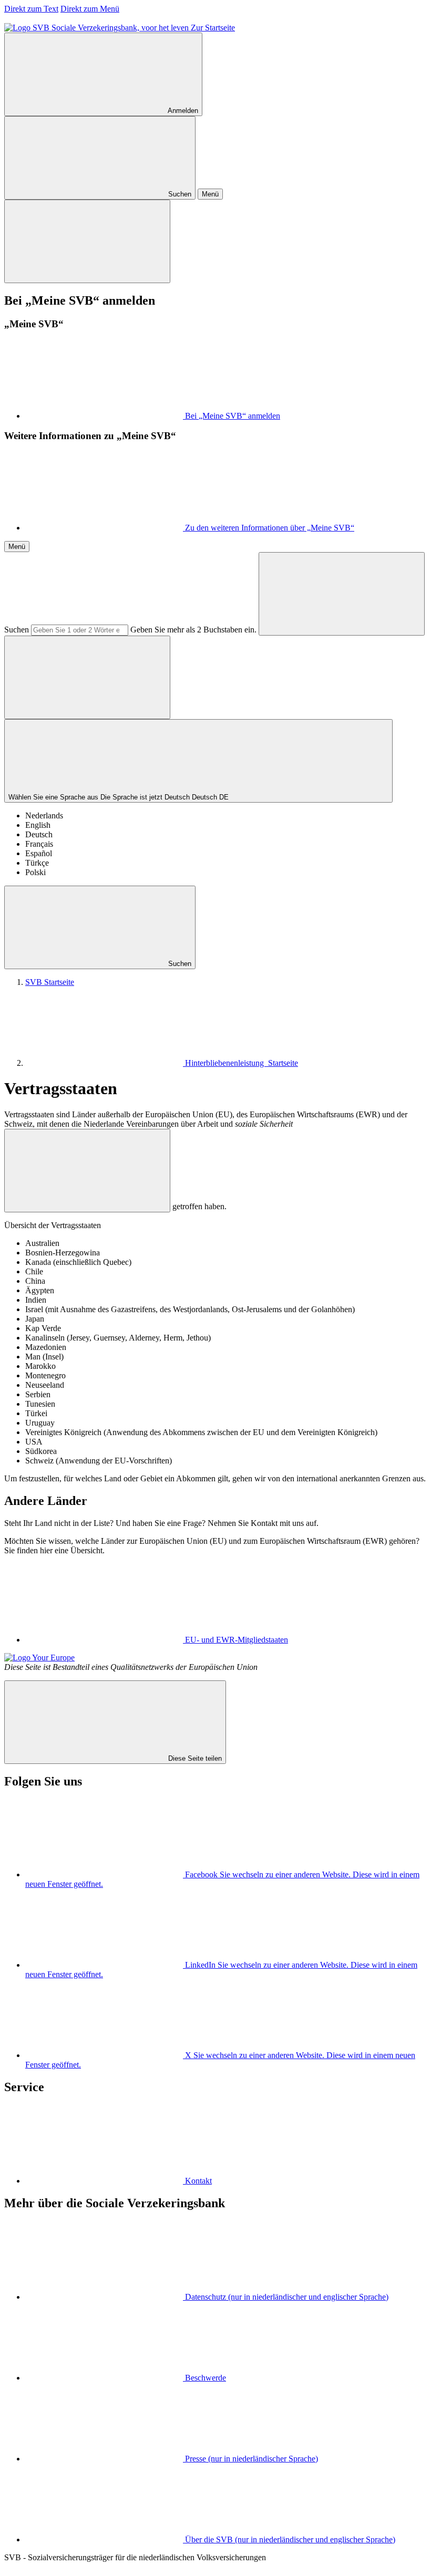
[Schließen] (87, 241)
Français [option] (39, 844)
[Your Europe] (39, 1658)
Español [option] (39, 853)
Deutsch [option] (39, 834)
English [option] (38, 825)
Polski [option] (35, 872)
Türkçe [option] (37, 863)
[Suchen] (342, 594)
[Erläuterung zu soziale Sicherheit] (87, 1171)
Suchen (17, 630)
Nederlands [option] (44, 816)
